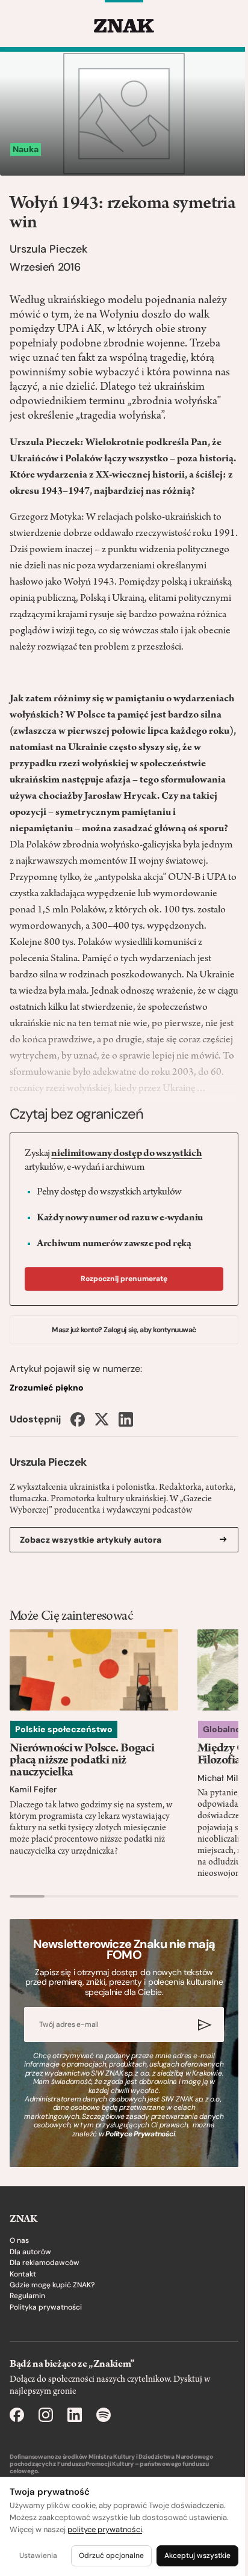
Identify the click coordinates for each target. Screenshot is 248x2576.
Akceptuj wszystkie (197, 2556)
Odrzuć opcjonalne (111, 2556)
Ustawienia (38, 2556)
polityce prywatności (105, 2529)
